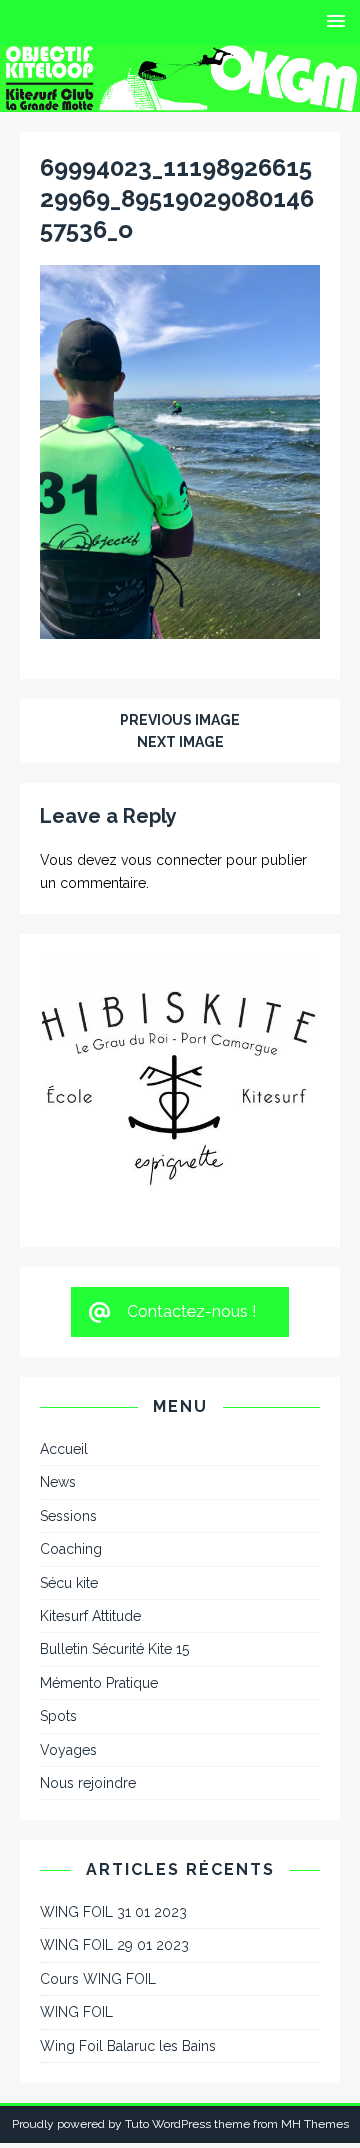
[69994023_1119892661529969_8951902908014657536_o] (180, 627)
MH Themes (315, 2012)
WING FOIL (76, 1901)
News (58, 1371)
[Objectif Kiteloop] (180, 100)
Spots (58, 1604)
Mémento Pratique (99, 1571)
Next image (180, 742)
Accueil (64, 1337)
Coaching (71, 1437)
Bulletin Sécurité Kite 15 (114, 1538)
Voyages (68, 1638)
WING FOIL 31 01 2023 (113, 1800)
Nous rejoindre (88, 1671)
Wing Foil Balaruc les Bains (128, 1934)
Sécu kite (69, 1471)
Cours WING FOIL (98, 1867)
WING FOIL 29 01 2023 (114, 1834)
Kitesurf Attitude (90, 1504)
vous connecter (171, 860)
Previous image (180, 720)
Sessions (68, 1404)
